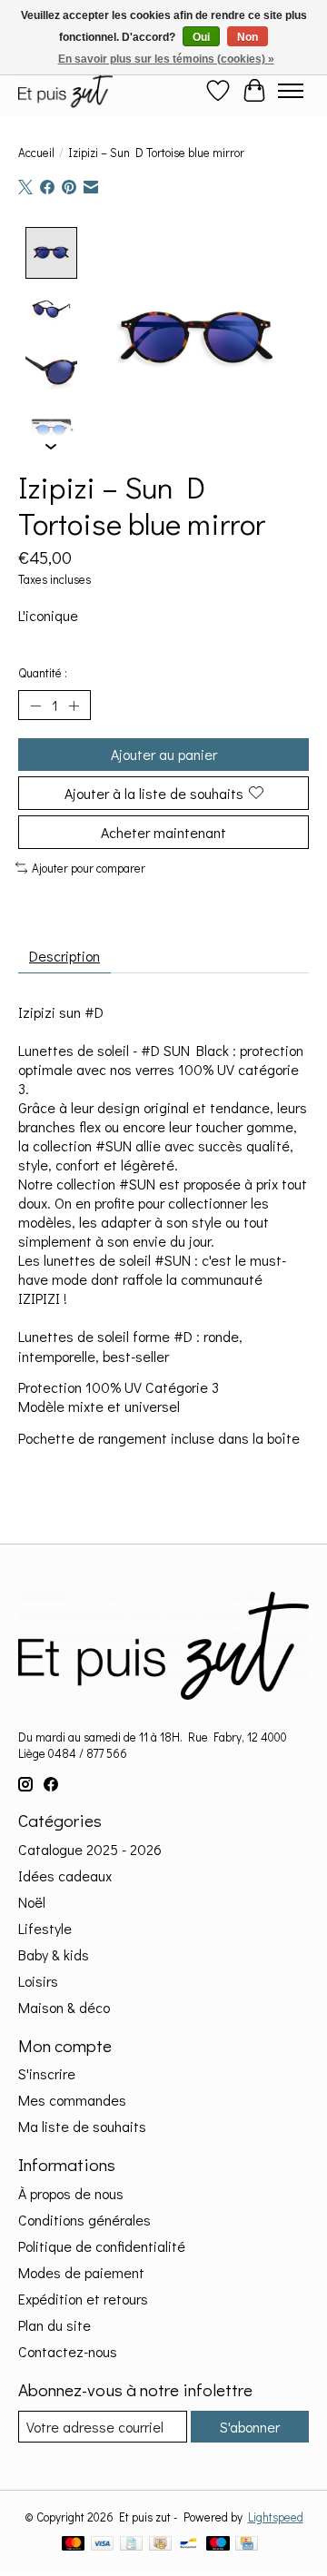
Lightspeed (276, 2517)
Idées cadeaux (65, 1875)
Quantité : (43, 673)
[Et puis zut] (65, 90)
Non (248, 37)
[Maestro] (218, 2545)
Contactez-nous (68, 2351)
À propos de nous (71, 2193)
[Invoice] (131, 2545)
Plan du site (54, 2325)
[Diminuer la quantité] (35, 706)
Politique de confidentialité (102, 2246)
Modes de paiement (81, 2272)
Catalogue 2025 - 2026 (90, 1849)
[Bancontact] (188, 2545)
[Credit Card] (247, 2545)
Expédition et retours (83, 2299)
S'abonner (250, 2427)
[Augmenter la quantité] (74, 706)
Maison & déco (64, 2007)
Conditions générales (84, 2220)
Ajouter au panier (164, 754)
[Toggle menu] (291, 91)
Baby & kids (54, 1954)
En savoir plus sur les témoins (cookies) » (166, 59)
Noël (32, 1902)
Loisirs (38, 1981)
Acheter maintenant (163, 832)
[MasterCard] (74, 2545)
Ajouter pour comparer (89, 868)
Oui (201, 37)
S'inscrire (47, 2073)
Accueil (36, 153)
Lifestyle (45, 1928)
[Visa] (103, 2545)
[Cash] (160, 2545)
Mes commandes (72, 2100)
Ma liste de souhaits (82, 2126)
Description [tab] (64, 956)
